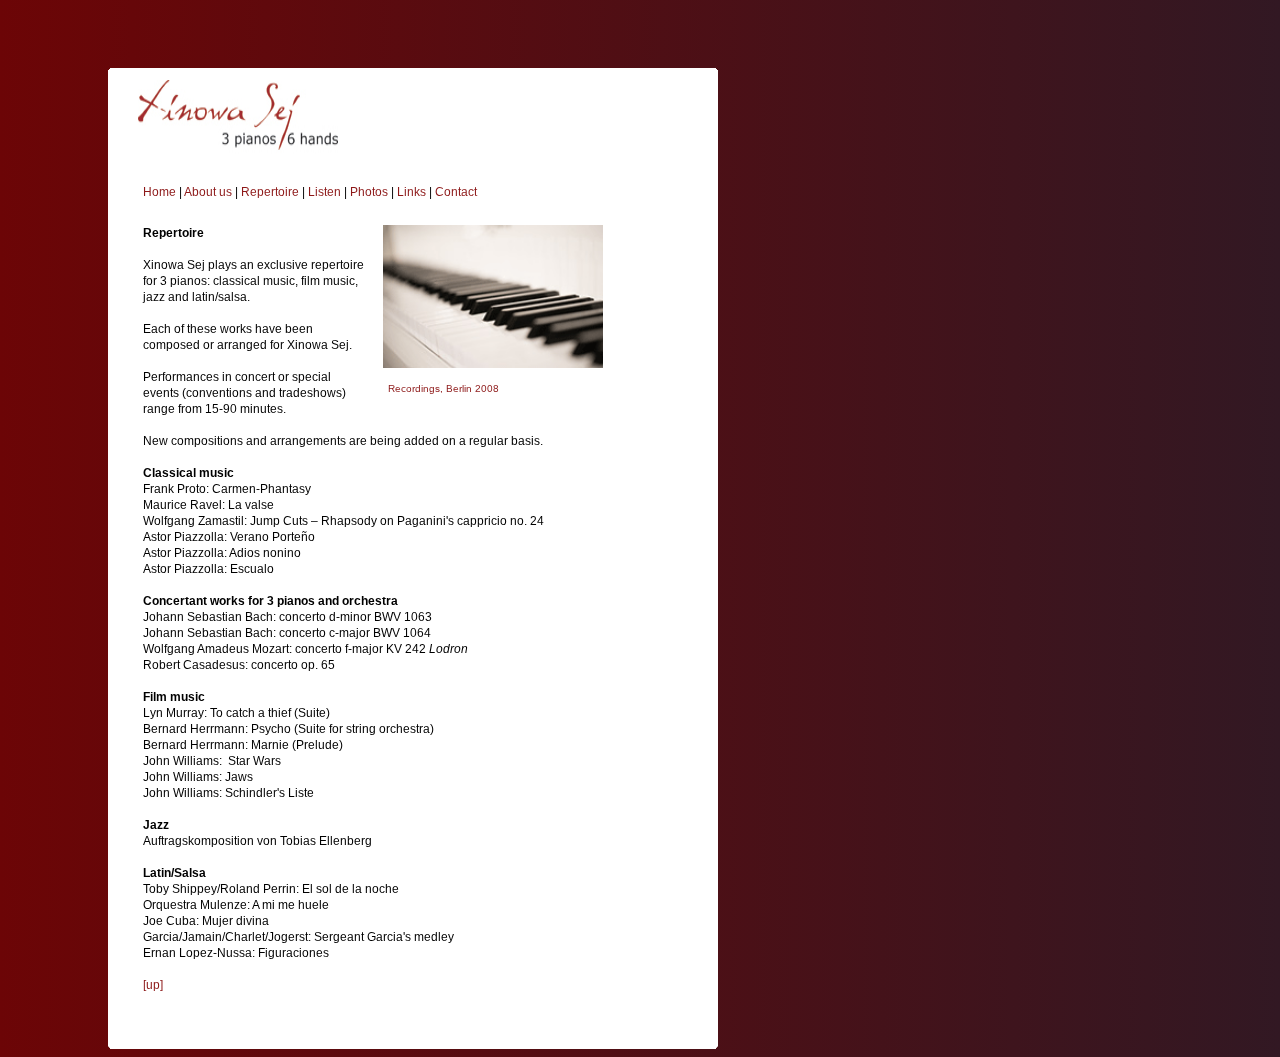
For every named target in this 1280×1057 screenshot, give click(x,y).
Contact (456, 192)
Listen (324, 192)
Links (411, 192)
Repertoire (270, 192)
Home (159, 192)
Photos (369, 192)
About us (208, 192)
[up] (153, 985)
